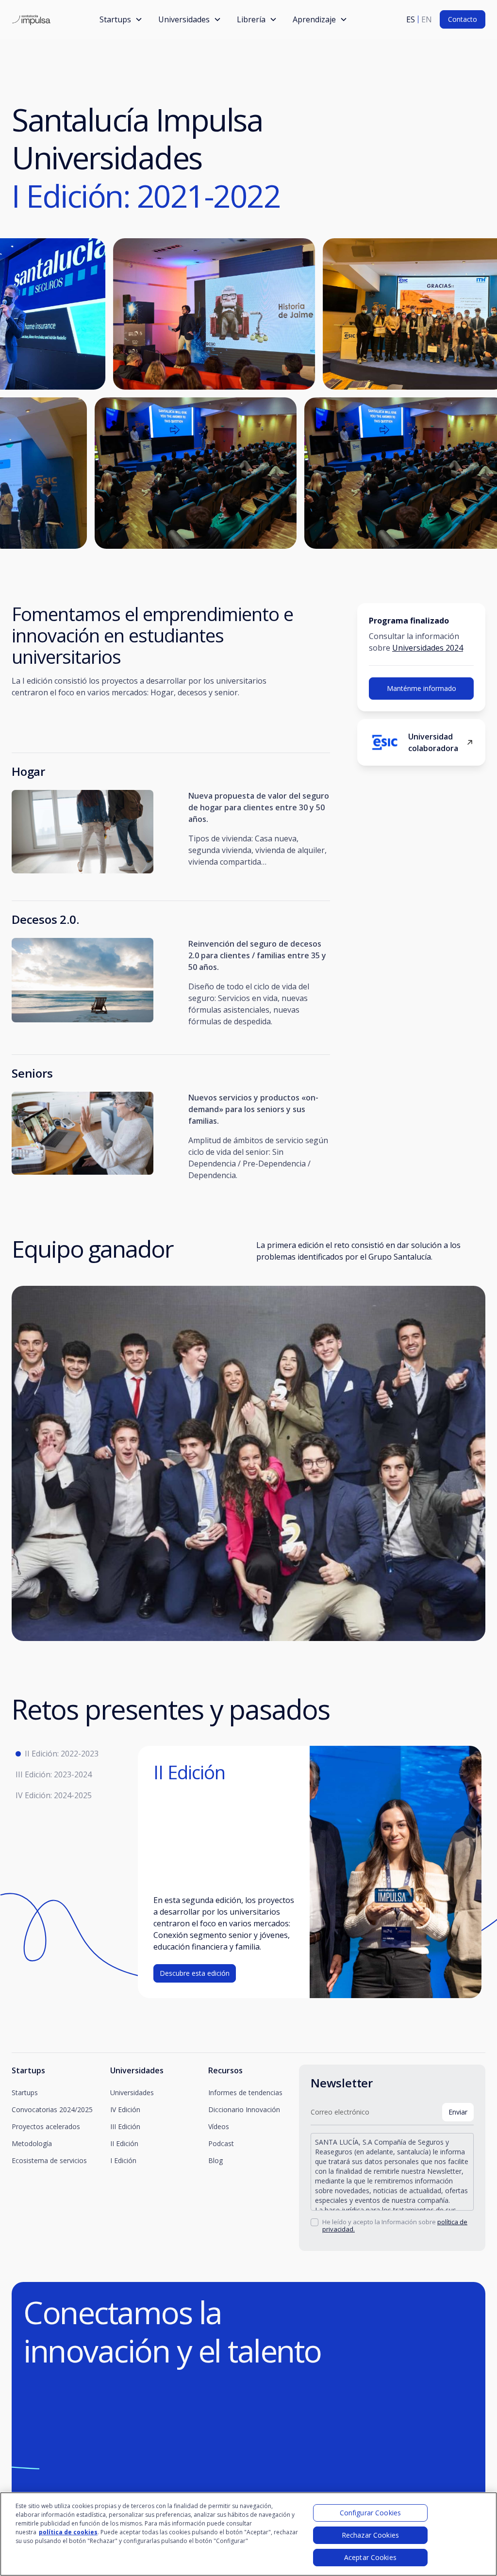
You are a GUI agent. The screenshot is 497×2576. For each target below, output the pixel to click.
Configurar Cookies (371, 2513)
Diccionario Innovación (244, 2109)
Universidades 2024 (428, 648)
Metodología (32, 2143)
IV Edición (125, 2109)
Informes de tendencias (245, 2092)
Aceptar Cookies (370, 2557)
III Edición (125, 2126)
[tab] (75, 1754)
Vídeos (219, 2126)
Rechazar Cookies (370, 2535)
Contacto (463, 19)
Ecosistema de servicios (49, 2160)
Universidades (132, 2092)
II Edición (124, 2143)
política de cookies (68, 2532)
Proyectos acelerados (46, 2126)
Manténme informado (422, 688)
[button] (121, 19)
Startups (25, 2092)
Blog (215, 2160)
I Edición (123, 2160)
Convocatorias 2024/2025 (52, 2109)
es (411, 19)
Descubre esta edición (195, 1973)
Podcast (221, 2143)
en (427, 19)
